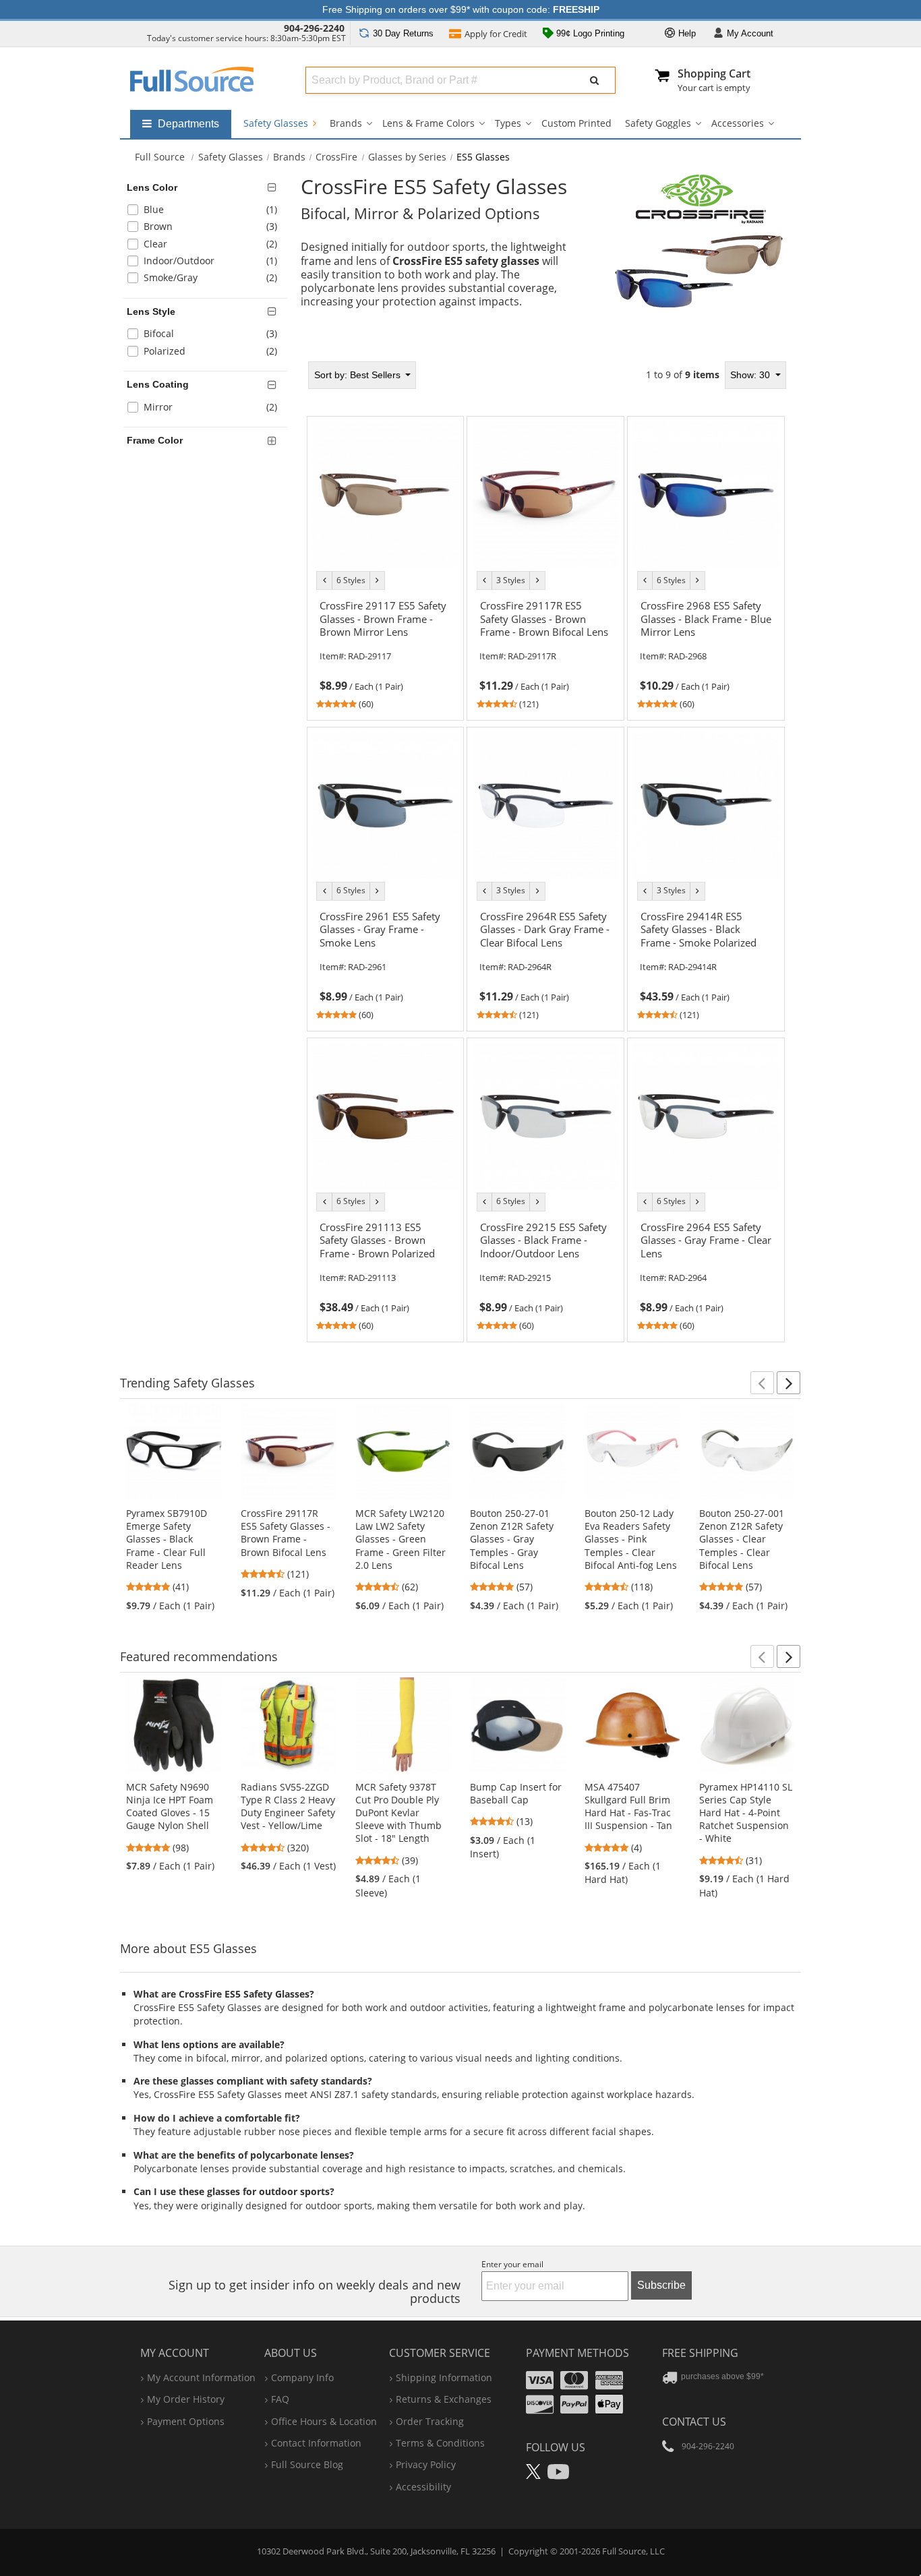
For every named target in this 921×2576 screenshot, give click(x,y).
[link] (385, 653)
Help (686, 33)
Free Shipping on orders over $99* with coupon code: (461, 9)
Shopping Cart (714, 73)
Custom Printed (576, 123)
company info (302, 2377)
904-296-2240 (314, 28)
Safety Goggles (658, 123)
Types (508, 123)
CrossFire (336, 157)
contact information (316, 2443)
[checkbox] (208, 211)
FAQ (280, 2399)
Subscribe (661, 2285)
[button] (762, 1383)
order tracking (430, 2421)
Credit (496, 34)
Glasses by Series (407, 157)
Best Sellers (359, 375)
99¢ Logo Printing (589, 33)
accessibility (423, 2487)
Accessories (738, 123)
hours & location (324, 2421)
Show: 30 (751, 375)
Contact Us (694, 2422)
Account (750, 33)
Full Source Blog (307, 2464)
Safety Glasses (277, 123)
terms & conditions (440, 2443)
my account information (201, 2377)
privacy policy (426, 2464)
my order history (186, 2399)
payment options (186, 2421)
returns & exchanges (444, 2399)
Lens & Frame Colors (428, 123)
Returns (403, 33)
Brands (346, 123)
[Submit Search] (595, 80)
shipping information (444, 2377)
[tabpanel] (546, 851)
